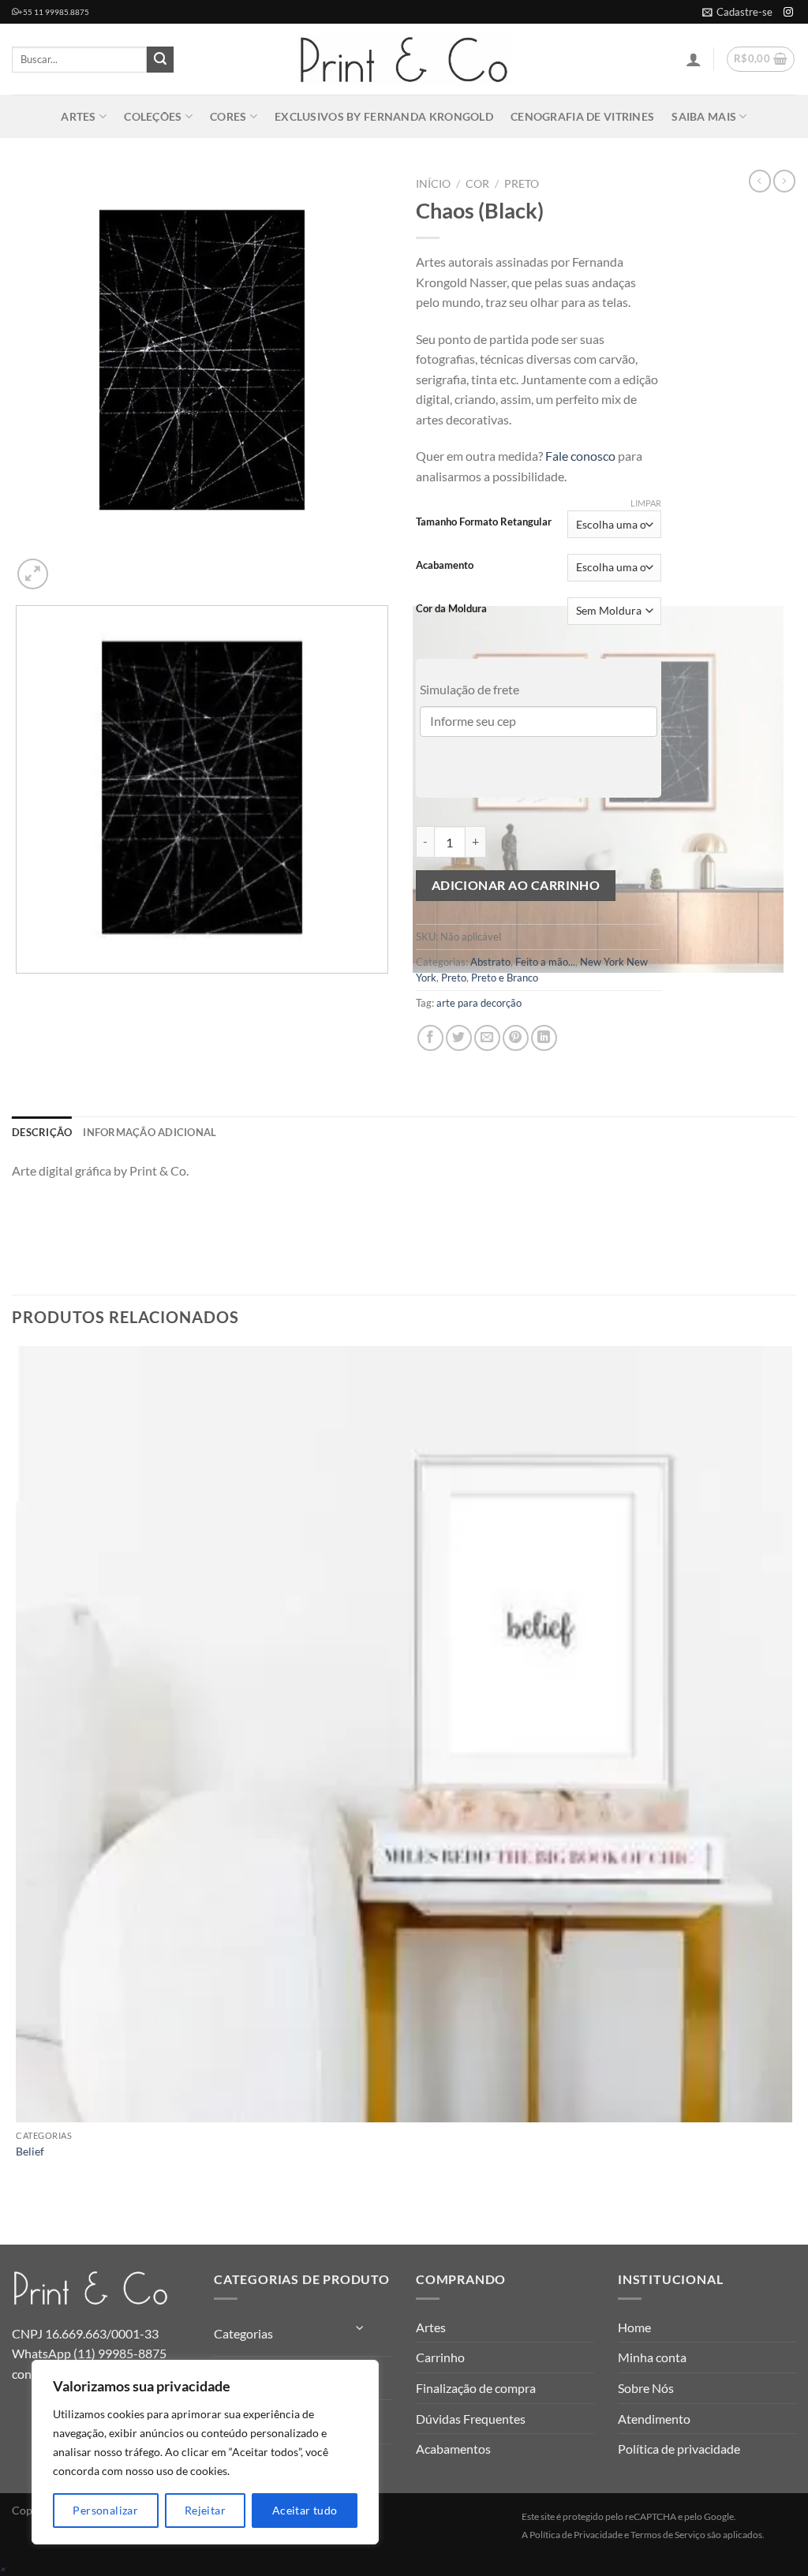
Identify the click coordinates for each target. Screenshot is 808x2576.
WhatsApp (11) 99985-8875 (89, 2353)
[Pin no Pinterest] (516, 1038)
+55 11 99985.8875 (54, 12)
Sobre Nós (646, 2388)
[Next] (71, 565)
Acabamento (445, 566)
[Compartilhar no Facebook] (430, 1038)
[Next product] (760, 181)
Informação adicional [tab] (150, 1132)
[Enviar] (160, 60)
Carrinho (440, 2357)
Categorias (243, 2333)
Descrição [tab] (42, 1132)
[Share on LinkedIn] (544, 1038)
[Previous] (19, 989)
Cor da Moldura (451, 609)
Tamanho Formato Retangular (484, 522)
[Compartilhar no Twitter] (459, 1038)
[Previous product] (784, 181)
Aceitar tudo (305, 2510)
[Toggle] (361, 2328)
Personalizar (105, 2510)
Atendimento (654, 2419)
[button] (737, 12)
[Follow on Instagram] (788, 13)
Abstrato (490, 962)
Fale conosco (580, 456)
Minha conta (652, 2357)
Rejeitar (205, 2510)
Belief (30, 2151)
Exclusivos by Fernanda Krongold (384, 116)
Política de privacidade (679, 2449)
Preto (522, 184)
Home (634, 2327)
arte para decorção (479, 1003)
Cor (477, 184)
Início (433, 184)
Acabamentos (453, 2449)
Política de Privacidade (576, 2535)
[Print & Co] (404, 60)
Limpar (646, 503)
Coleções (153, 116)
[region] (205, 2452)
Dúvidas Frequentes (471, 2419)
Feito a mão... (545, 962)
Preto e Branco (505, 978)
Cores (228, 116)
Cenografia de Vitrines (582, 116)
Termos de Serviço (668, 2535)
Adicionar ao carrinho (516, 885)
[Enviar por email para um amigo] (487, 1038)
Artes (78, 116)
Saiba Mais (704, 116)
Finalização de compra (476, 2388)
